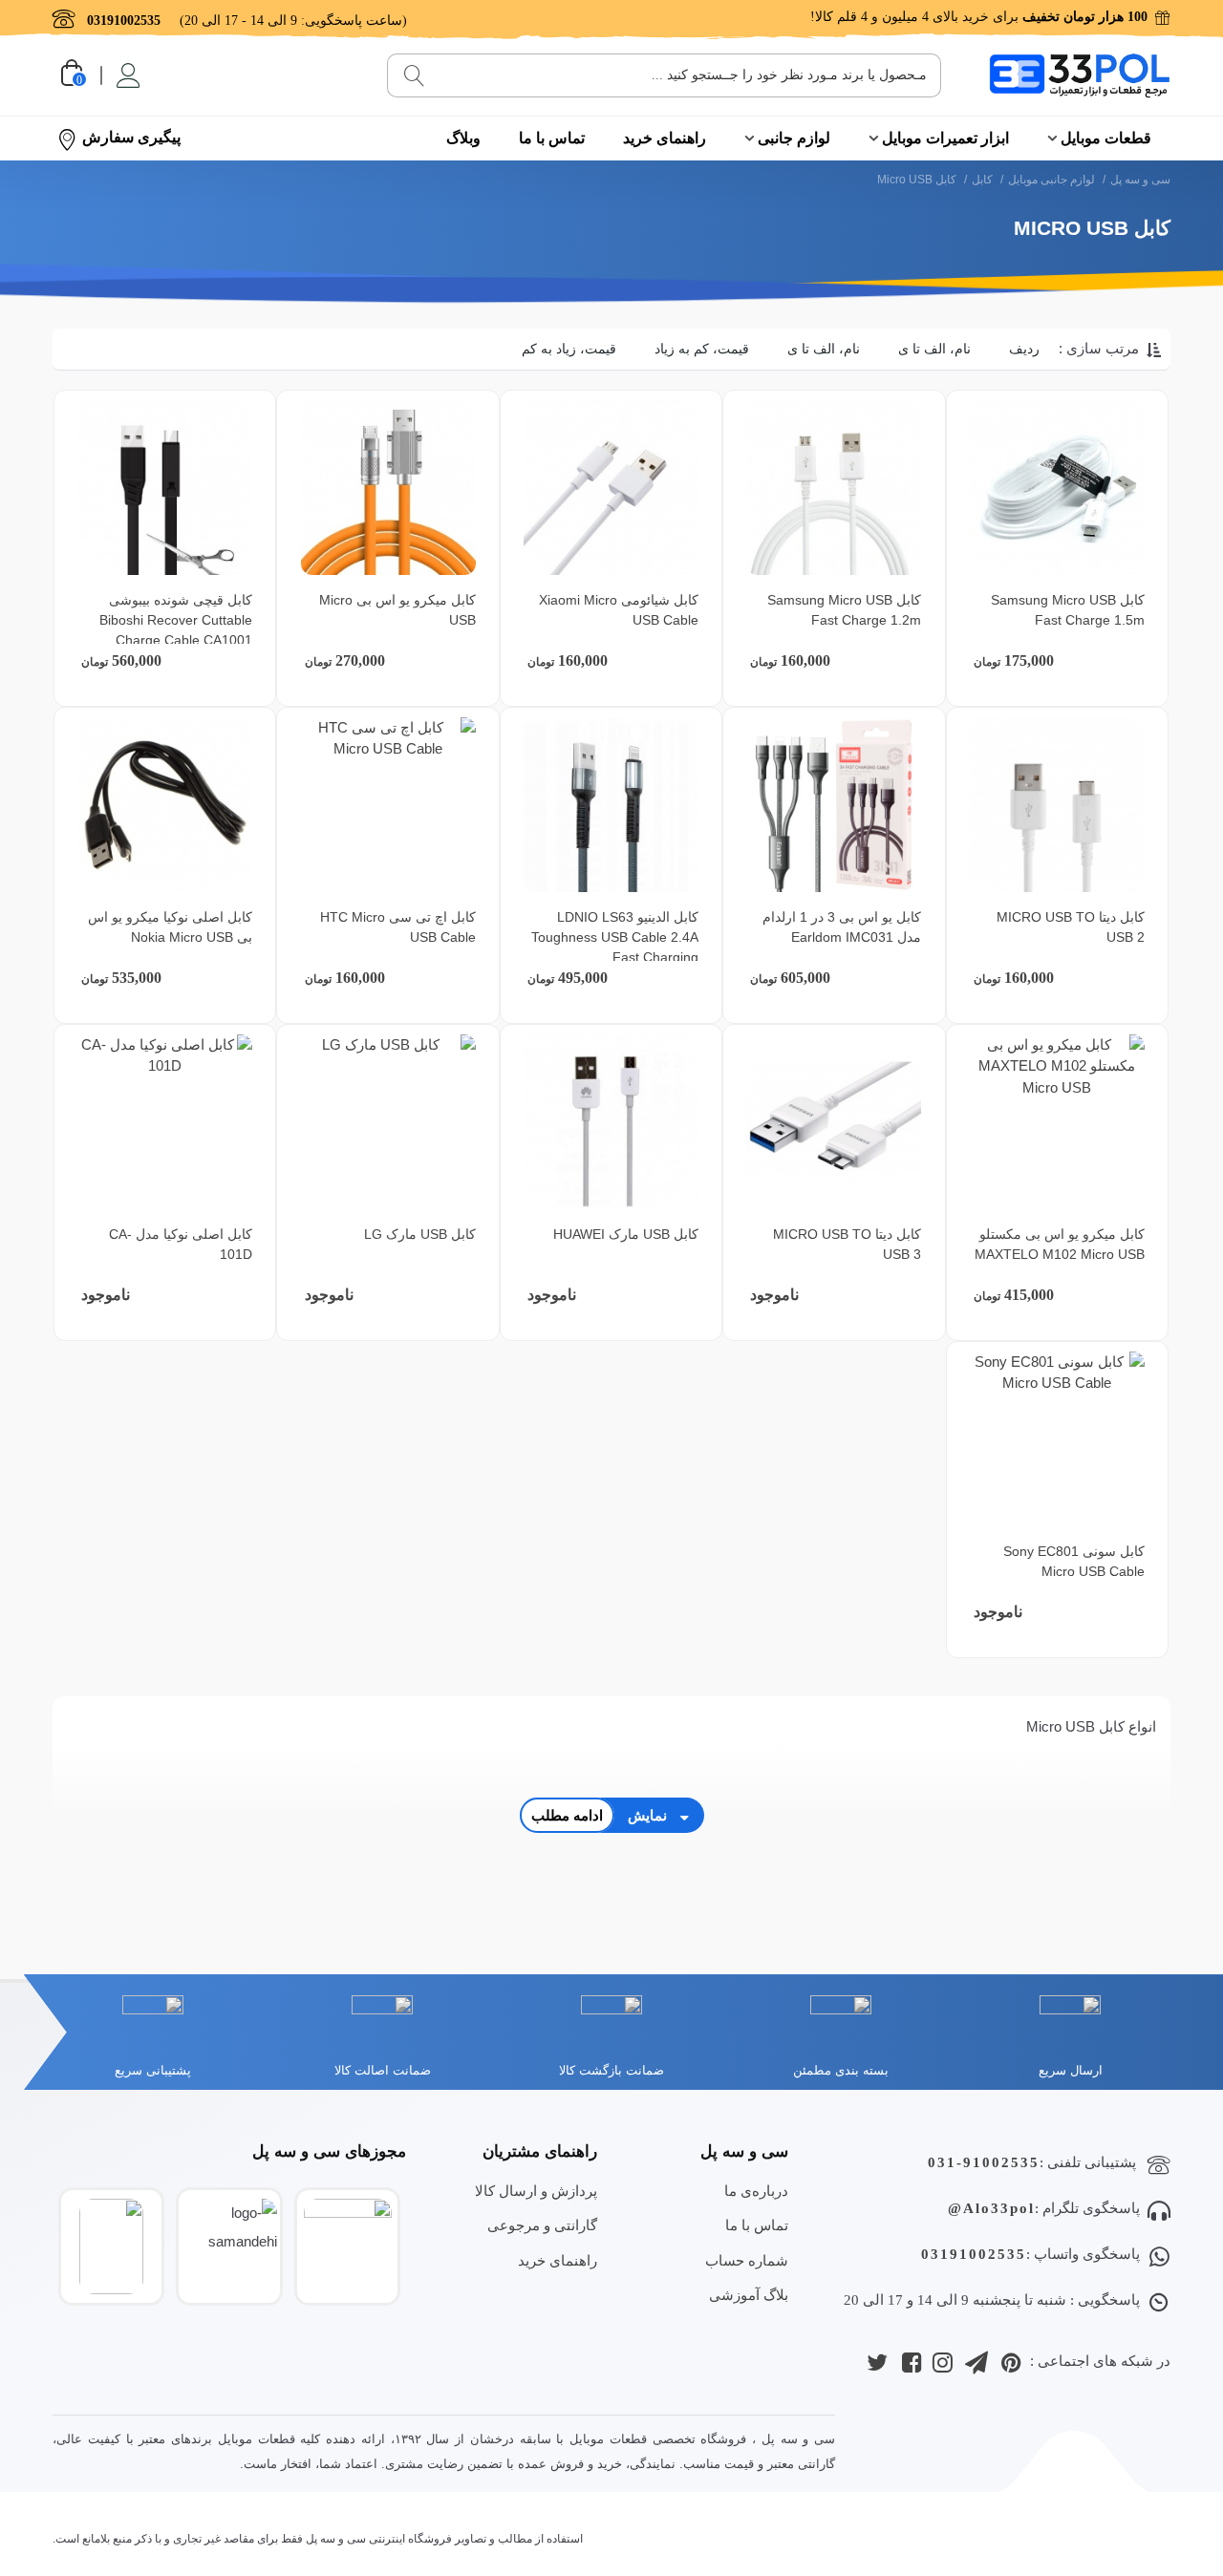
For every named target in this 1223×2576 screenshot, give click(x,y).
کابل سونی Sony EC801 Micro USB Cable (1074, 1561)
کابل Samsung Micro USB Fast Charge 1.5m (1068, 610)
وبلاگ (463, 138)
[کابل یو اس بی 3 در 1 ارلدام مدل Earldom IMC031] (834, 805)
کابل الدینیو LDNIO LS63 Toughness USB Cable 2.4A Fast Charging (615, 937)
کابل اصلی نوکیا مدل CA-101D (181, 1244)
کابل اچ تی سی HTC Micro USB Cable (398, 927)
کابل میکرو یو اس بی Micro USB (397, 610)
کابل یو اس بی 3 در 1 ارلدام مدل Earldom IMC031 (842, 927)
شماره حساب (747, 2260)
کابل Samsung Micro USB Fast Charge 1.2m (844, 610)
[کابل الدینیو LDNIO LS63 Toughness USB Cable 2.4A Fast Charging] (611, 805)
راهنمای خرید (665, 138)
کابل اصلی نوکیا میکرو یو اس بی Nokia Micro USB (170, 927)
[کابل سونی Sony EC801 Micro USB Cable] (1057, 1439)
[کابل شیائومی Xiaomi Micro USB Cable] (611, 488)
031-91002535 (984, 2162)
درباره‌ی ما (756, 2191)
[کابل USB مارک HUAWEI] (611, 1122)
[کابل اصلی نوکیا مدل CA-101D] (165, 1122)
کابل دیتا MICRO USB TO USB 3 (847, 1244)
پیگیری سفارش (131, 137)
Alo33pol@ (991, 2208)
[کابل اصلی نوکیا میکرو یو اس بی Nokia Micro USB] (165, 805)
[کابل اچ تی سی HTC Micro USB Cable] (388, 805)
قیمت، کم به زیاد (702, 349)
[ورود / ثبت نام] (127, 75)
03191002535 (974, 2254)
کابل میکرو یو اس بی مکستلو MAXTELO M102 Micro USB (1060, 1244)
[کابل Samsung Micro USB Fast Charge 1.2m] (834, 488)
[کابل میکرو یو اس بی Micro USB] (388, 488)
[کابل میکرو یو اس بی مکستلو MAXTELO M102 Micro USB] (1057, 1122)
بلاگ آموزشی (749, 2295)
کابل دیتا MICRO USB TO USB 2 (1071, 927)
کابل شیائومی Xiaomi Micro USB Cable (619, 610)
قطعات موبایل (1106, 138)
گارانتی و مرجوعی (542, 2225)
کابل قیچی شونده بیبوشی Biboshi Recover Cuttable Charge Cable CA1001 (176, 620)
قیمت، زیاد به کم (569, 349)
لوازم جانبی (794, 138)
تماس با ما (552, 138)
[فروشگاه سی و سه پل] (1080, 75)
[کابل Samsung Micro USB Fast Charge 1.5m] (1057, 488)
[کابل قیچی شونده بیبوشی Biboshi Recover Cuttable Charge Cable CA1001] (165, 488)
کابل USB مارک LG (420, 1234)
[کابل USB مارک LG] (388, 1122)
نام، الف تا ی (934, 349)
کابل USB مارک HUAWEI (626, 1234)
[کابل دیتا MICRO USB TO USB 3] (834, 1122)
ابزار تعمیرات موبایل (945, 138)
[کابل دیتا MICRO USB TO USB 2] (1057, 805)
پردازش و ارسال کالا (536, 2191)
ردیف (1024, 349)
